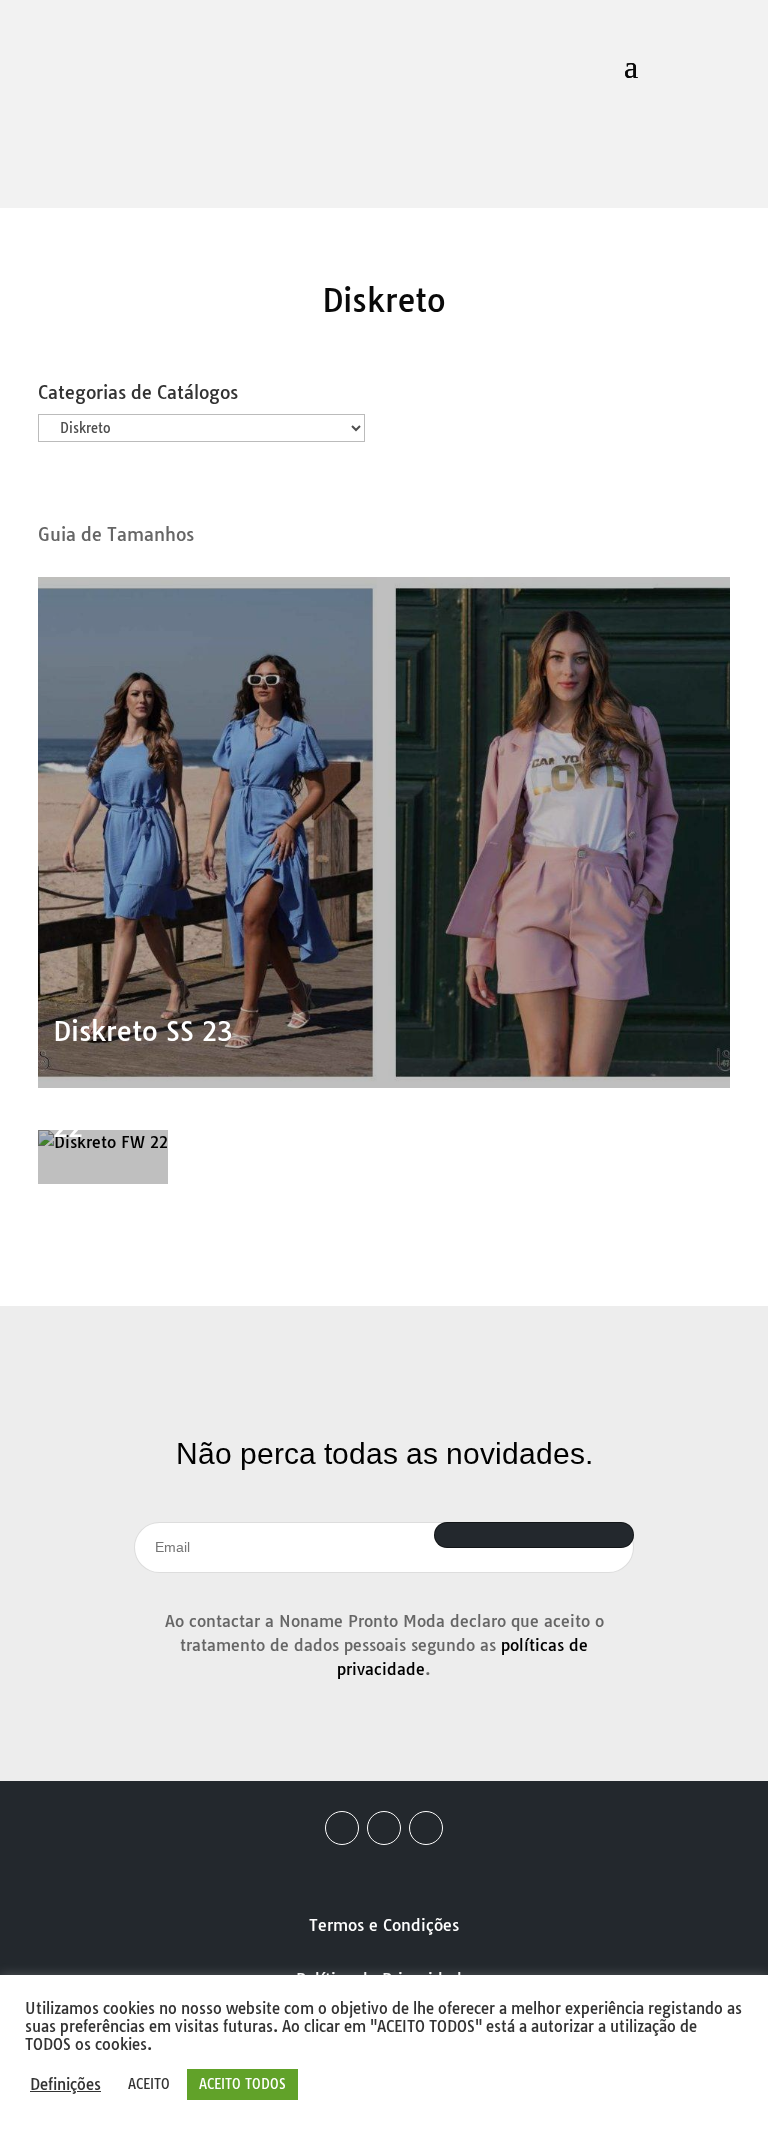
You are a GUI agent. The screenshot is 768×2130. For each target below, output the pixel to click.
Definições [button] (65, 2085)
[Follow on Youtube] (426, 1828)
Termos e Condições (384, 1925)
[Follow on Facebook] (342, 1828)
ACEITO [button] (149, 2084)
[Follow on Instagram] (384, 1828)
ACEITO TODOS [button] (242, 2084)
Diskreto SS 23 (143, 1031)
